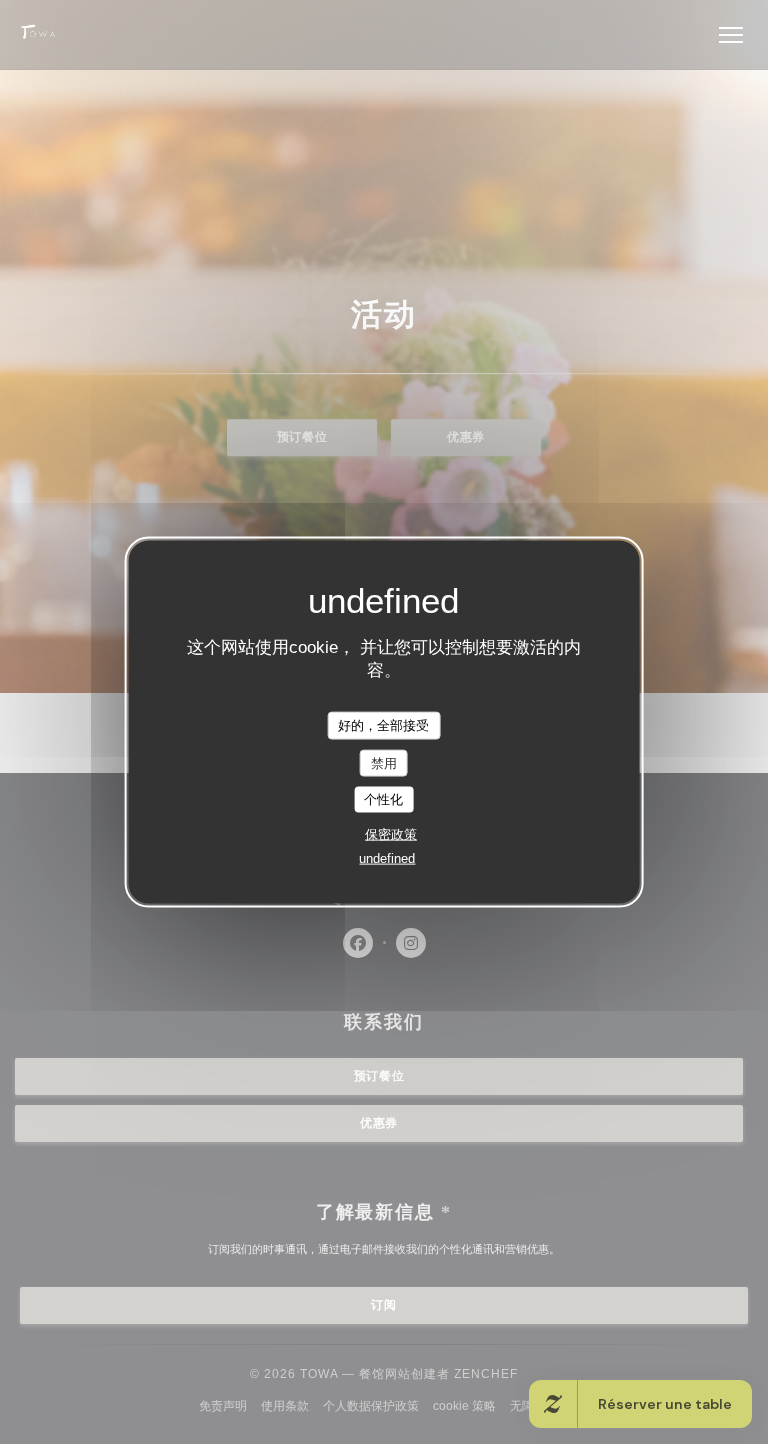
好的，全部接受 (383, 725)
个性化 (383, 799)
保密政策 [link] (391, 833)
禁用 (384, 762)
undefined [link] (387, 857)
